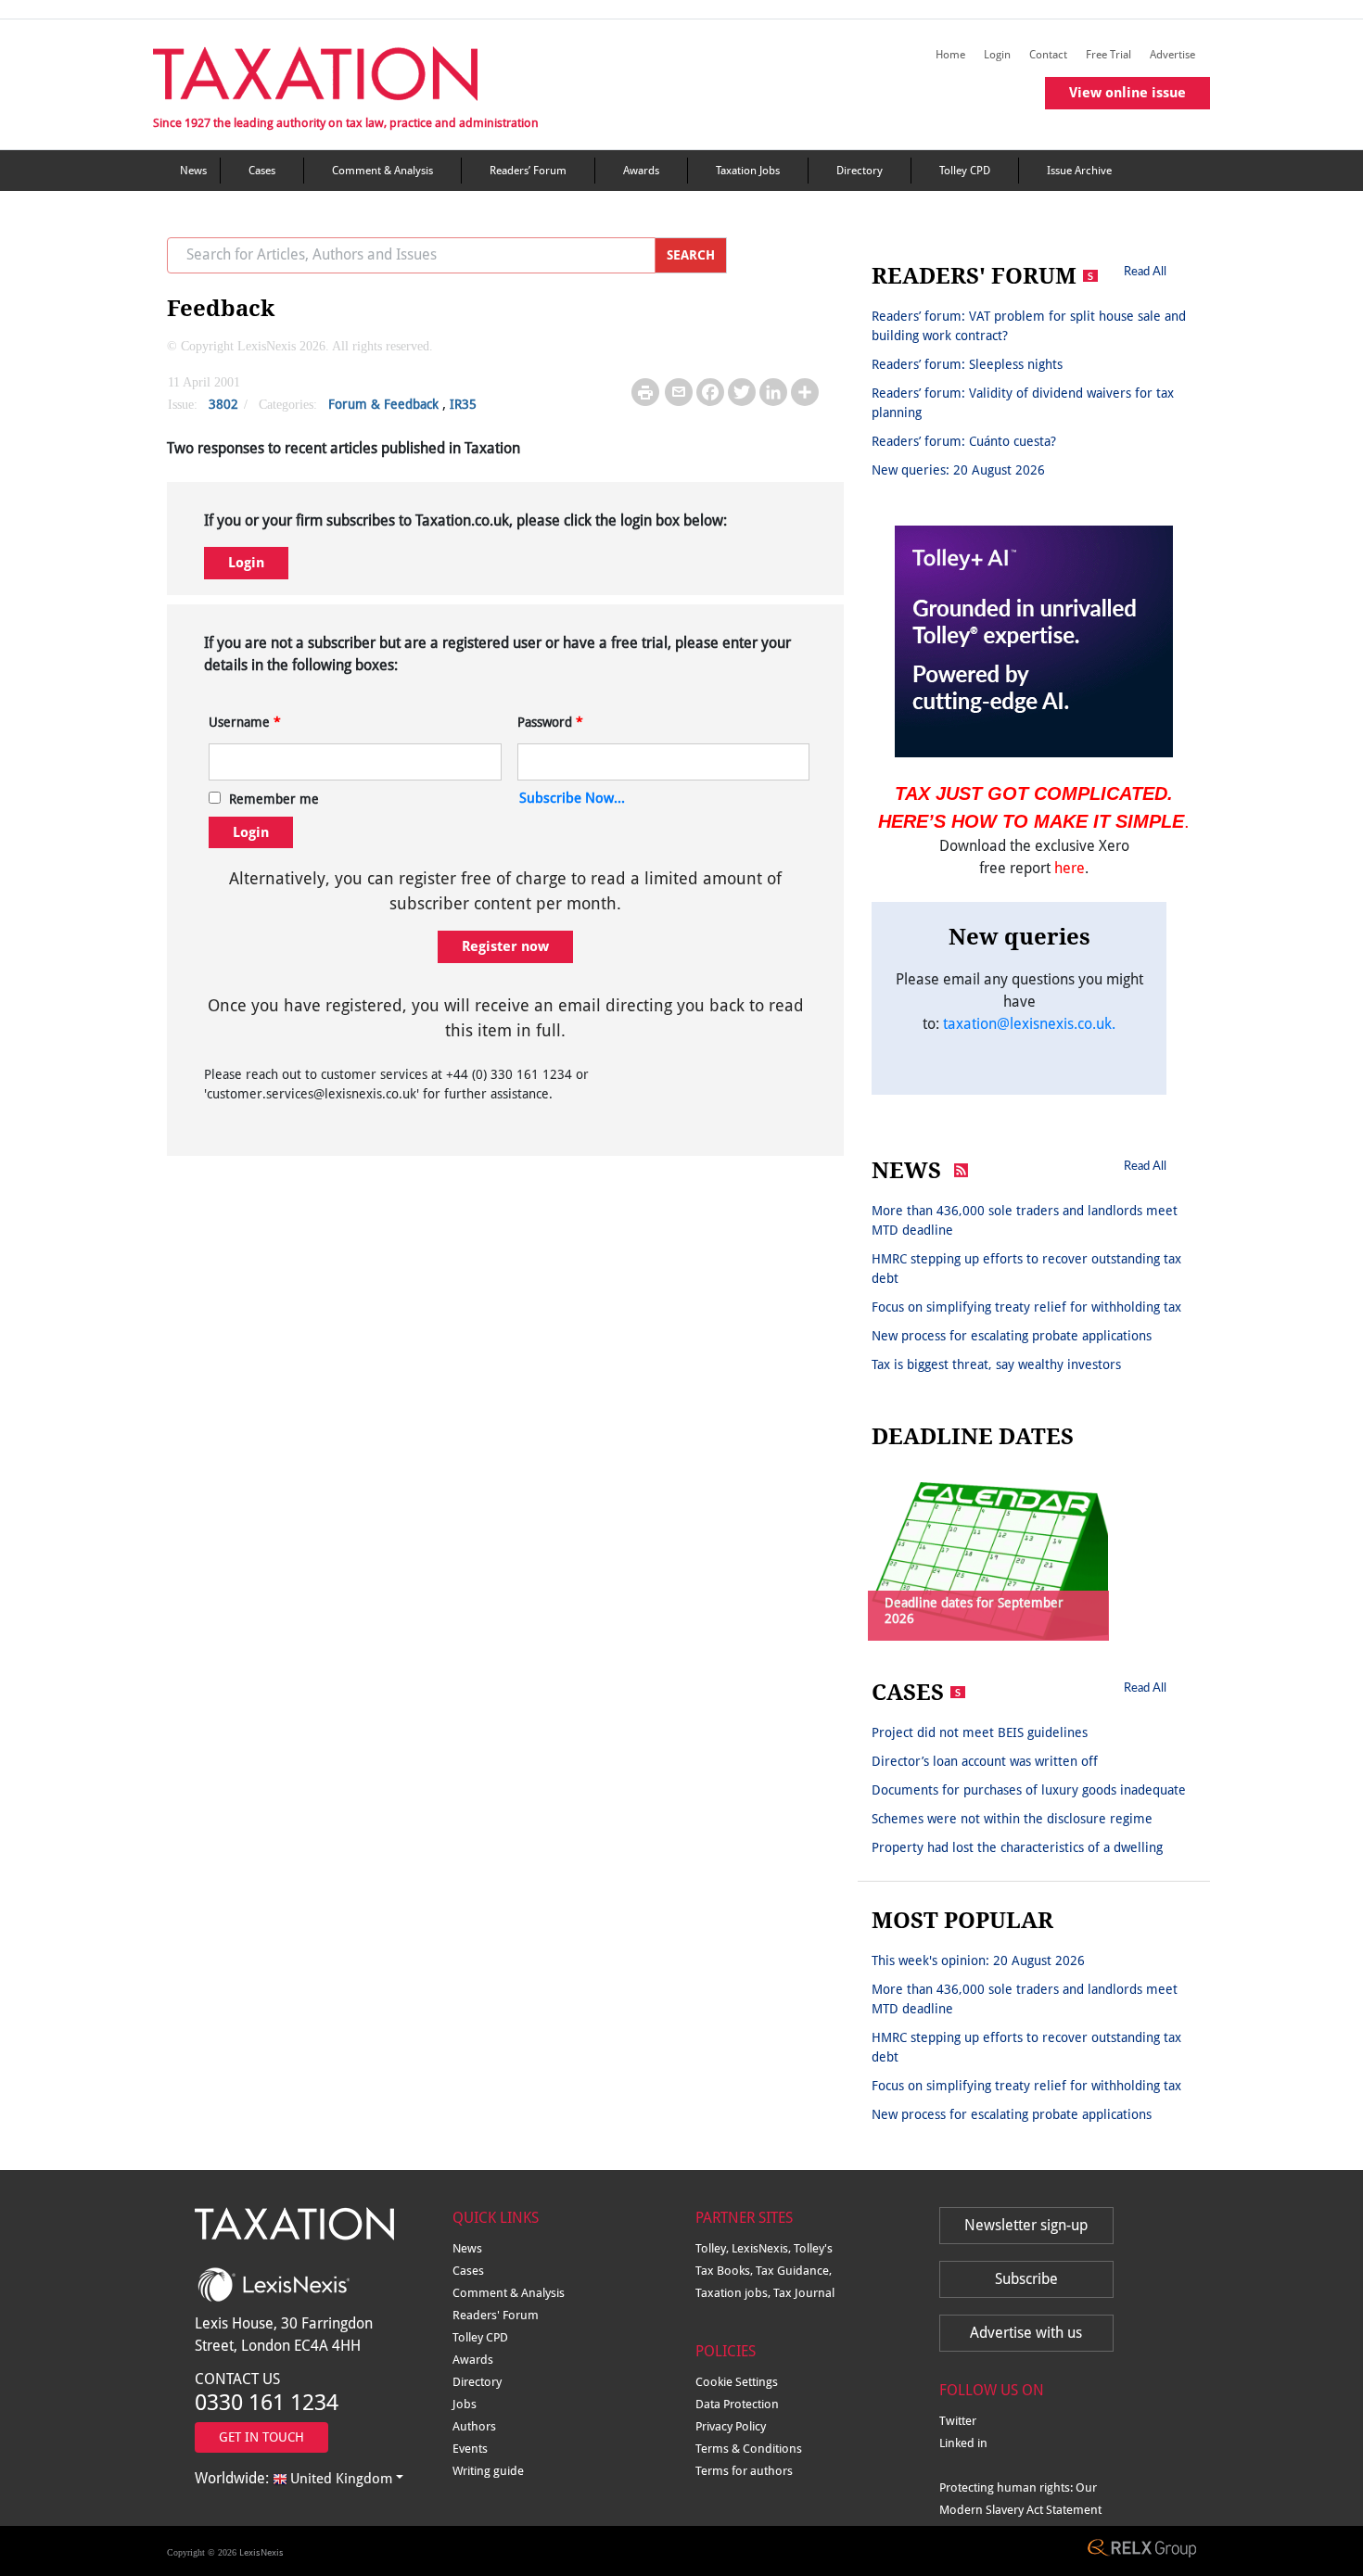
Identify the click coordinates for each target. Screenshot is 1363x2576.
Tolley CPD (965, 171)
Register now (505, 946)
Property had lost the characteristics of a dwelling (1017, 1847)
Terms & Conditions (749, 2449)
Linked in (963, 2443)
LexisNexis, (763, 2248)
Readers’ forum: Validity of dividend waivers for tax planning (1023, 403)
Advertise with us (1026, 2333)
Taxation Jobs (748, 171)
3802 (223, 404)
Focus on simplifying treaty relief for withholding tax (1026, 1307)
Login (997, 55)
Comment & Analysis (382, 171)
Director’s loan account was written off (985, 1761)
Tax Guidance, (794, 2271)
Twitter (958, 2421)
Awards (641, 171)
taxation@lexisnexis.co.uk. (1029, 1024)
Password (550, 722)
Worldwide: (293, 2478)
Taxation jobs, (734, 2293)
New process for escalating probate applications (1012, 1336)
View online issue (1127, 93)
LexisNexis (261, 2552)
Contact (1048, 55)
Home (950, 55)
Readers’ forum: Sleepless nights (967, 364)
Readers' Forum (496, 2315)
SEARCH (691, 255)
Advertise (1172, 55)
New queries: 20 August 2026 (958, 470)
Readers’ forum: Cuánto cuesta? (964, 441)
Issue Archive (1079, 171)
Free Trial (1108, 55)
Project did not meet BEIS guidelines (980, 1732)
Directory (860, 171)
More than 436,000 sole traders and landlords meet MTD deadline (1025, 1220)
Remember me (274, 799)
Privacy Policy (731, 2426)
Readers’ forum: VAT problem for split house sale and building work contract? (1029, 326)
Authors (474, 2426)
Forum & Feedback (383, 404)
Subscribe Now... (572, 798)
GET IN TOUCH (261, 2437)
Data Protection (737, 2404)
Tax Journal (804, 2293)
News (193, 171)
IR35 (463, 404)
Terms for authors (744, 2471)
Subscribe (1026, 2279)
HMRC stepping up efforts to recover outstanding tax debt (1026, 1269)
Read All (1145, 271)
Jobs (465, 2404)
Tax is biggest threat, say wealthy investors (996, 1364)
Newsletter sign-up (1026, 2225)
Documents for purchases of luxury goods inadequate (1029, 1790)
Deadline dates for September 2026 (974, 1611)
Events (470, 2449)
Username (245, 722)
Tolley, (713, 2248)
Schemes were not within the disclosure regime (1012, 1819)
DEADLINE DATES (973, 1437)
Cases (262, 171)
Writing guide (488, 2471)
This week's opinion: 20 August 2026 (978, 1961)
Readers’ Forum (528, 171)
